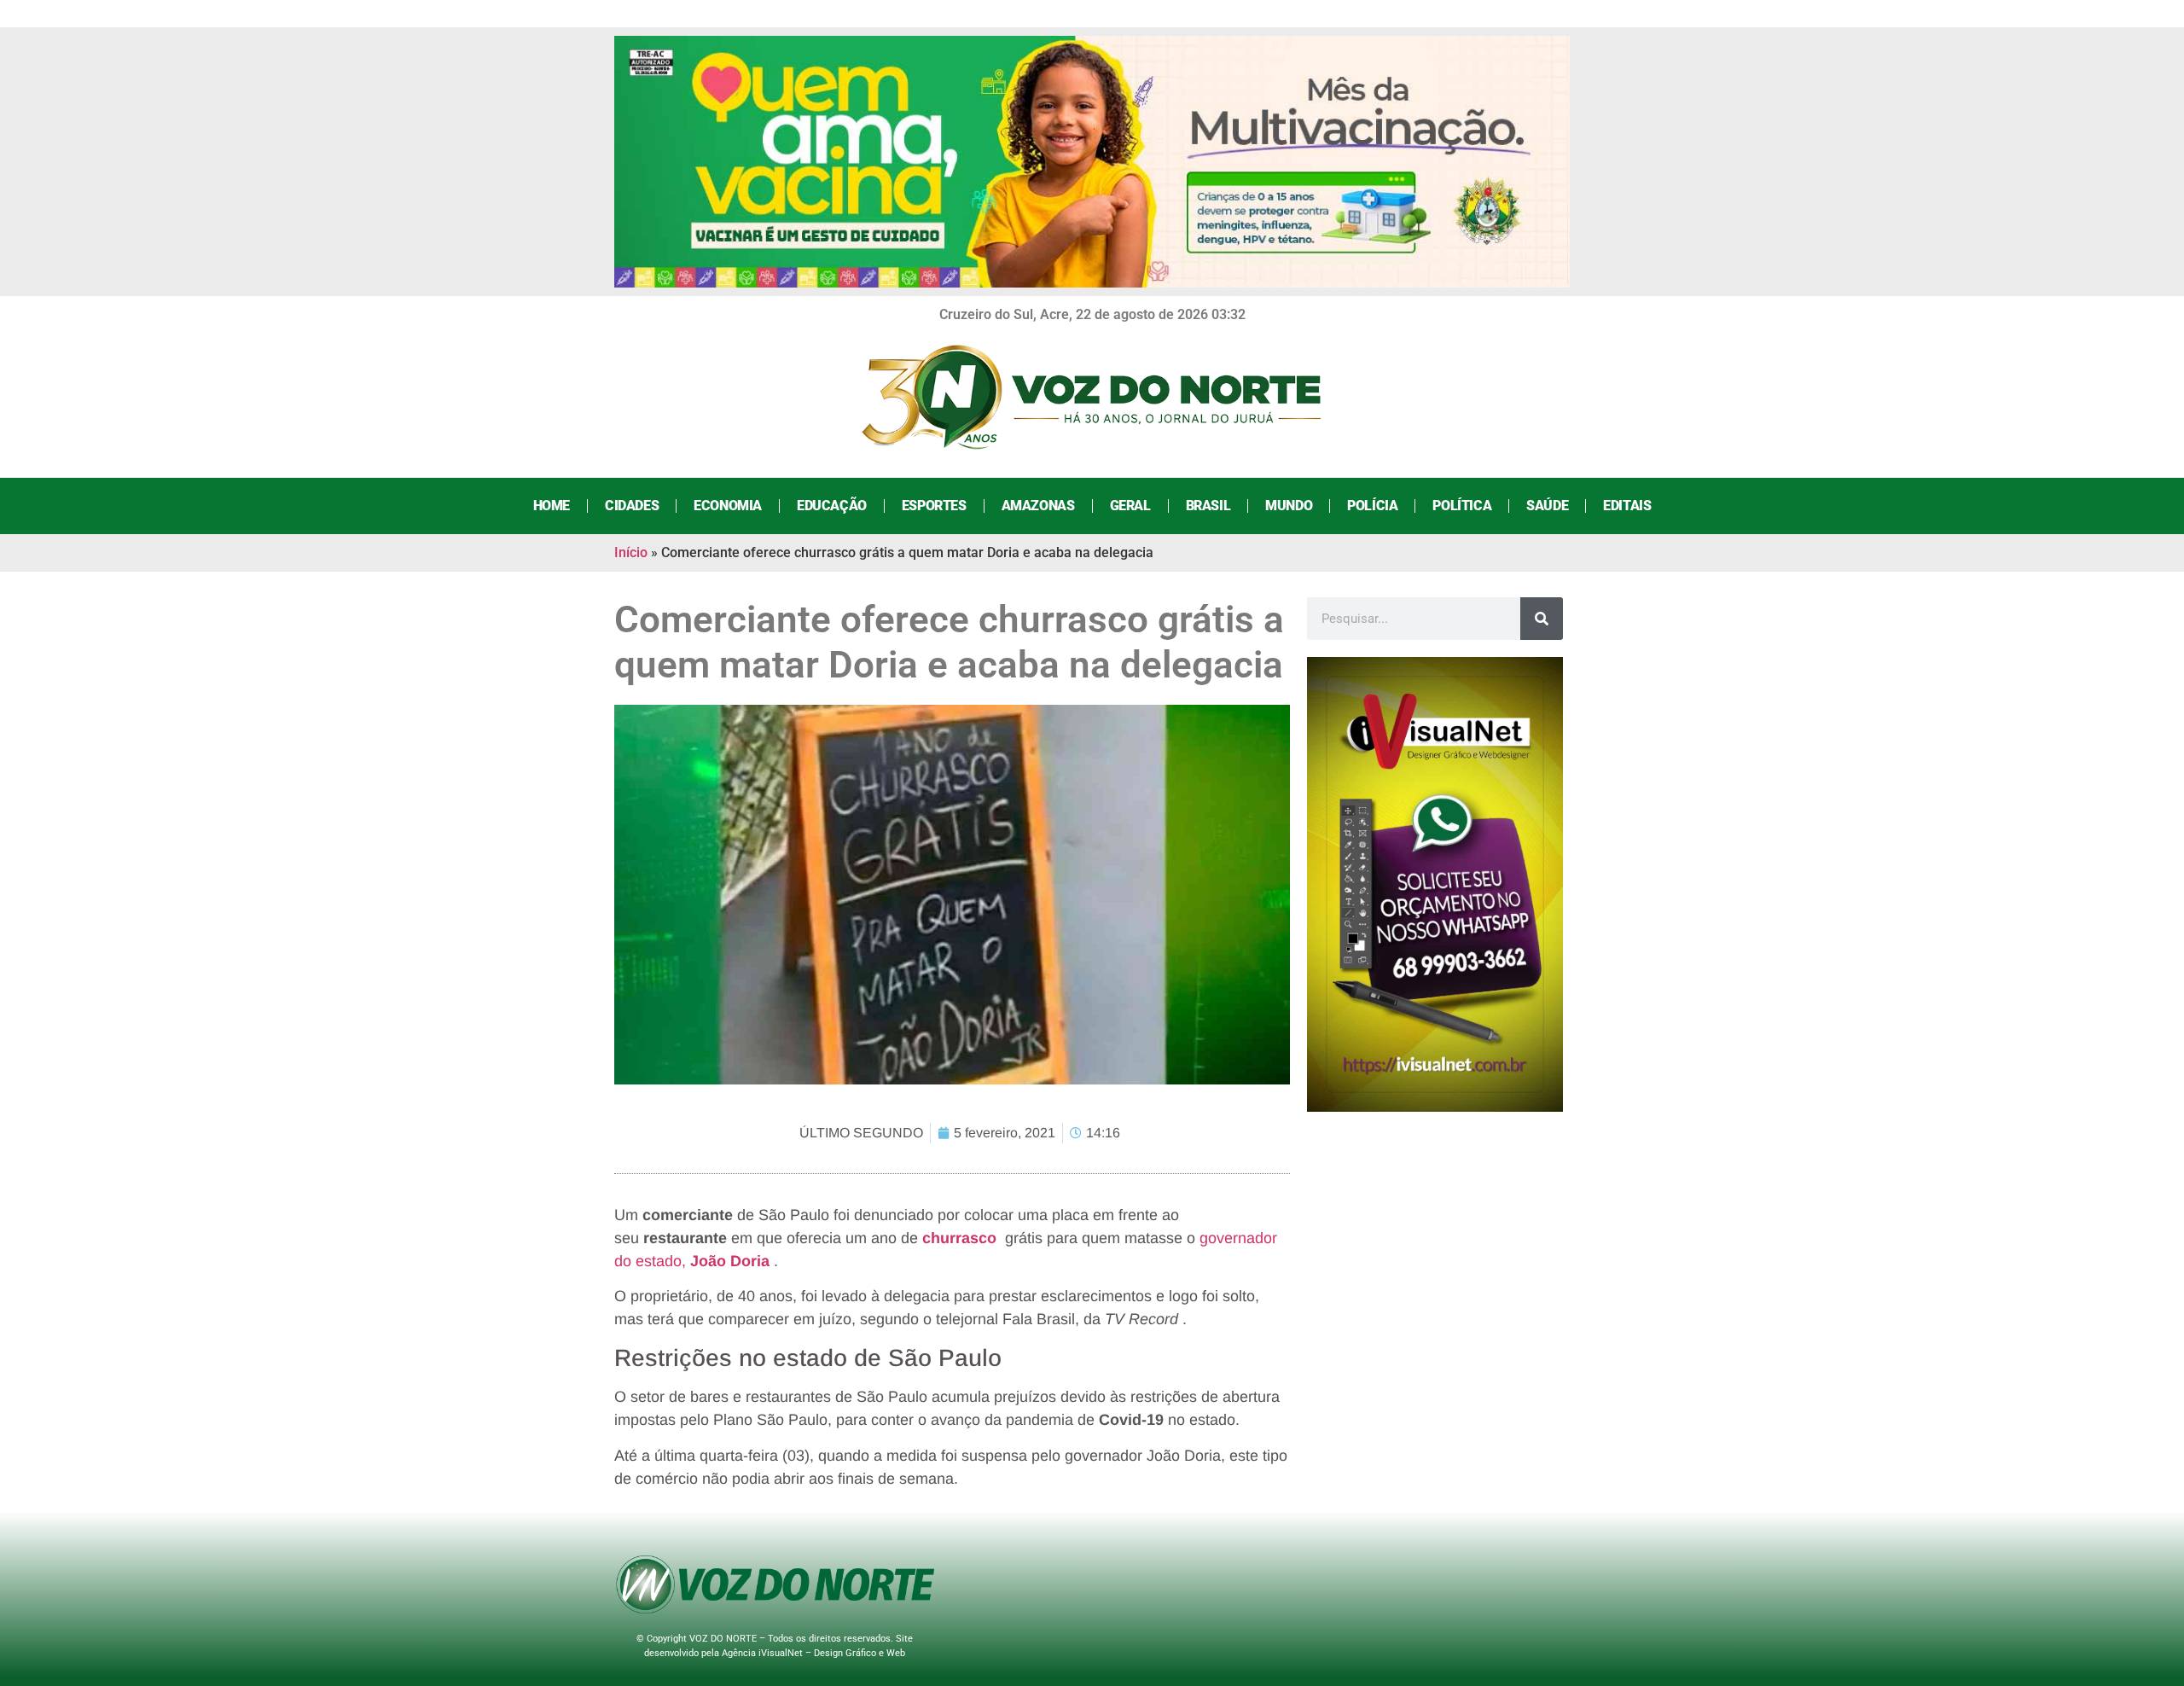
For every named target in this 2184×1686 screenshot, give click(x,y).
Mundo (1289, 506)
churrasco (959, 1238)
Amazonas (1038, 506)
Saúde (1547, 506)
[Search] (1542, 619)
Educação (832, 506)
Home (552, 506)
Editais (1627, 506)
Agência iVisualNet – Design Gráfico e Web (813, 1653)
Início (631, 552)
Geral (1130, 506)
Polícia (1372, 506)
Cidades (632, 506)
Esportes (934, 506)
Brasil (1208, 506)
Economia (728, 506)
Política (1462, 506)
